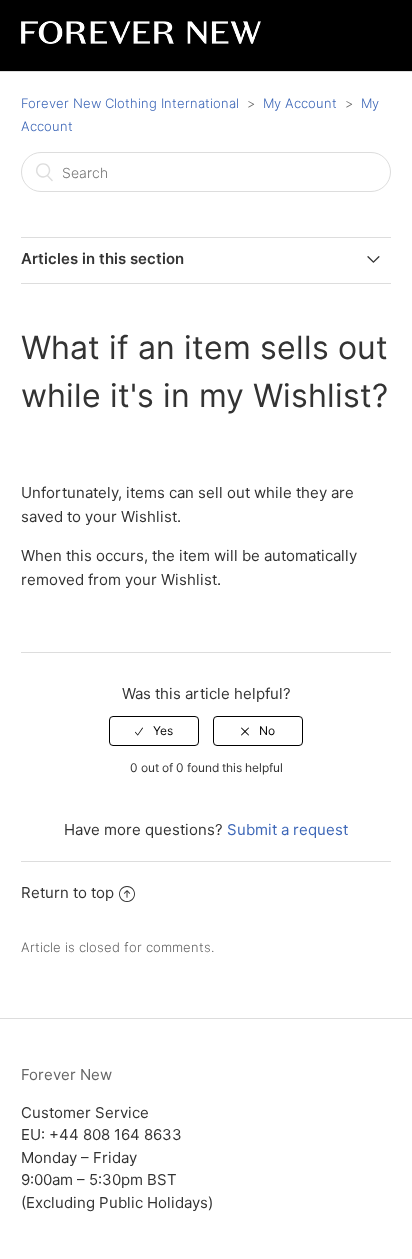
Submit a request (287, 829)
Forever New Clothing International (130, 103)
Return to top (67, 892)
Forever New (66, 1074)
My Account (302, 103)
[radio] (154, 731)
